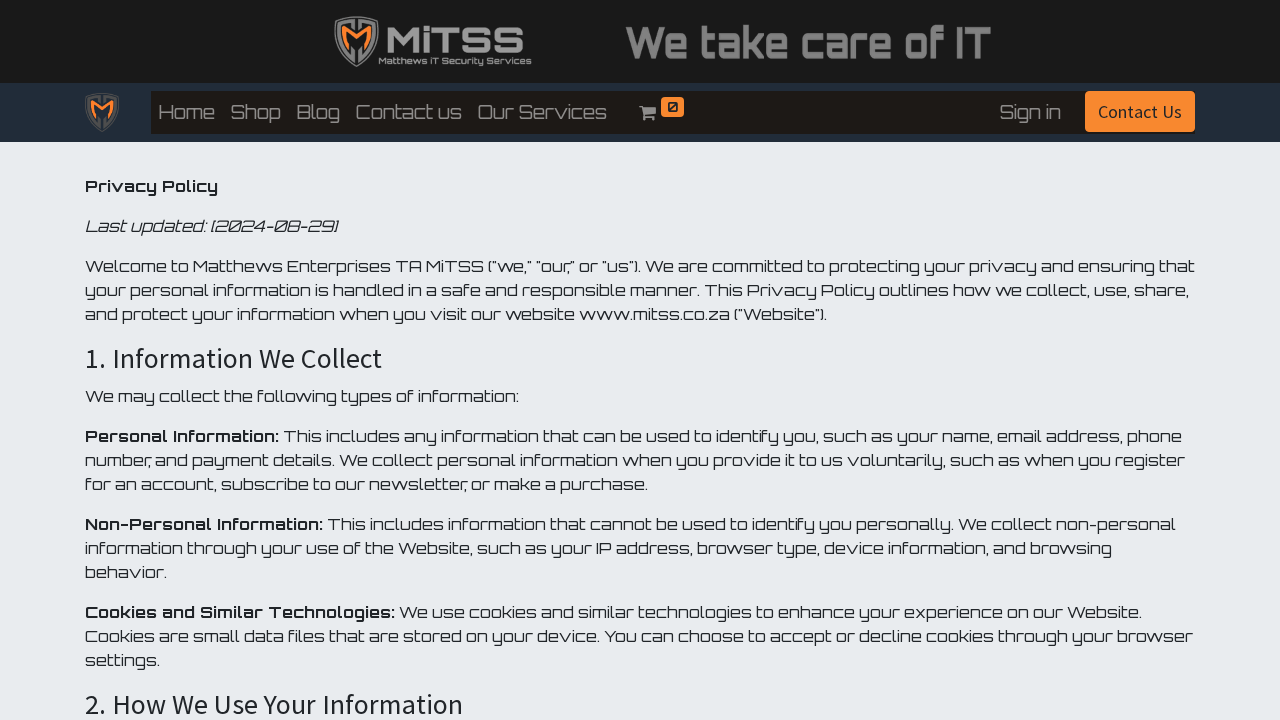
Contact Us (1140, 111)
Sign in (1030, 112)
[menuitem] (187, 112)
